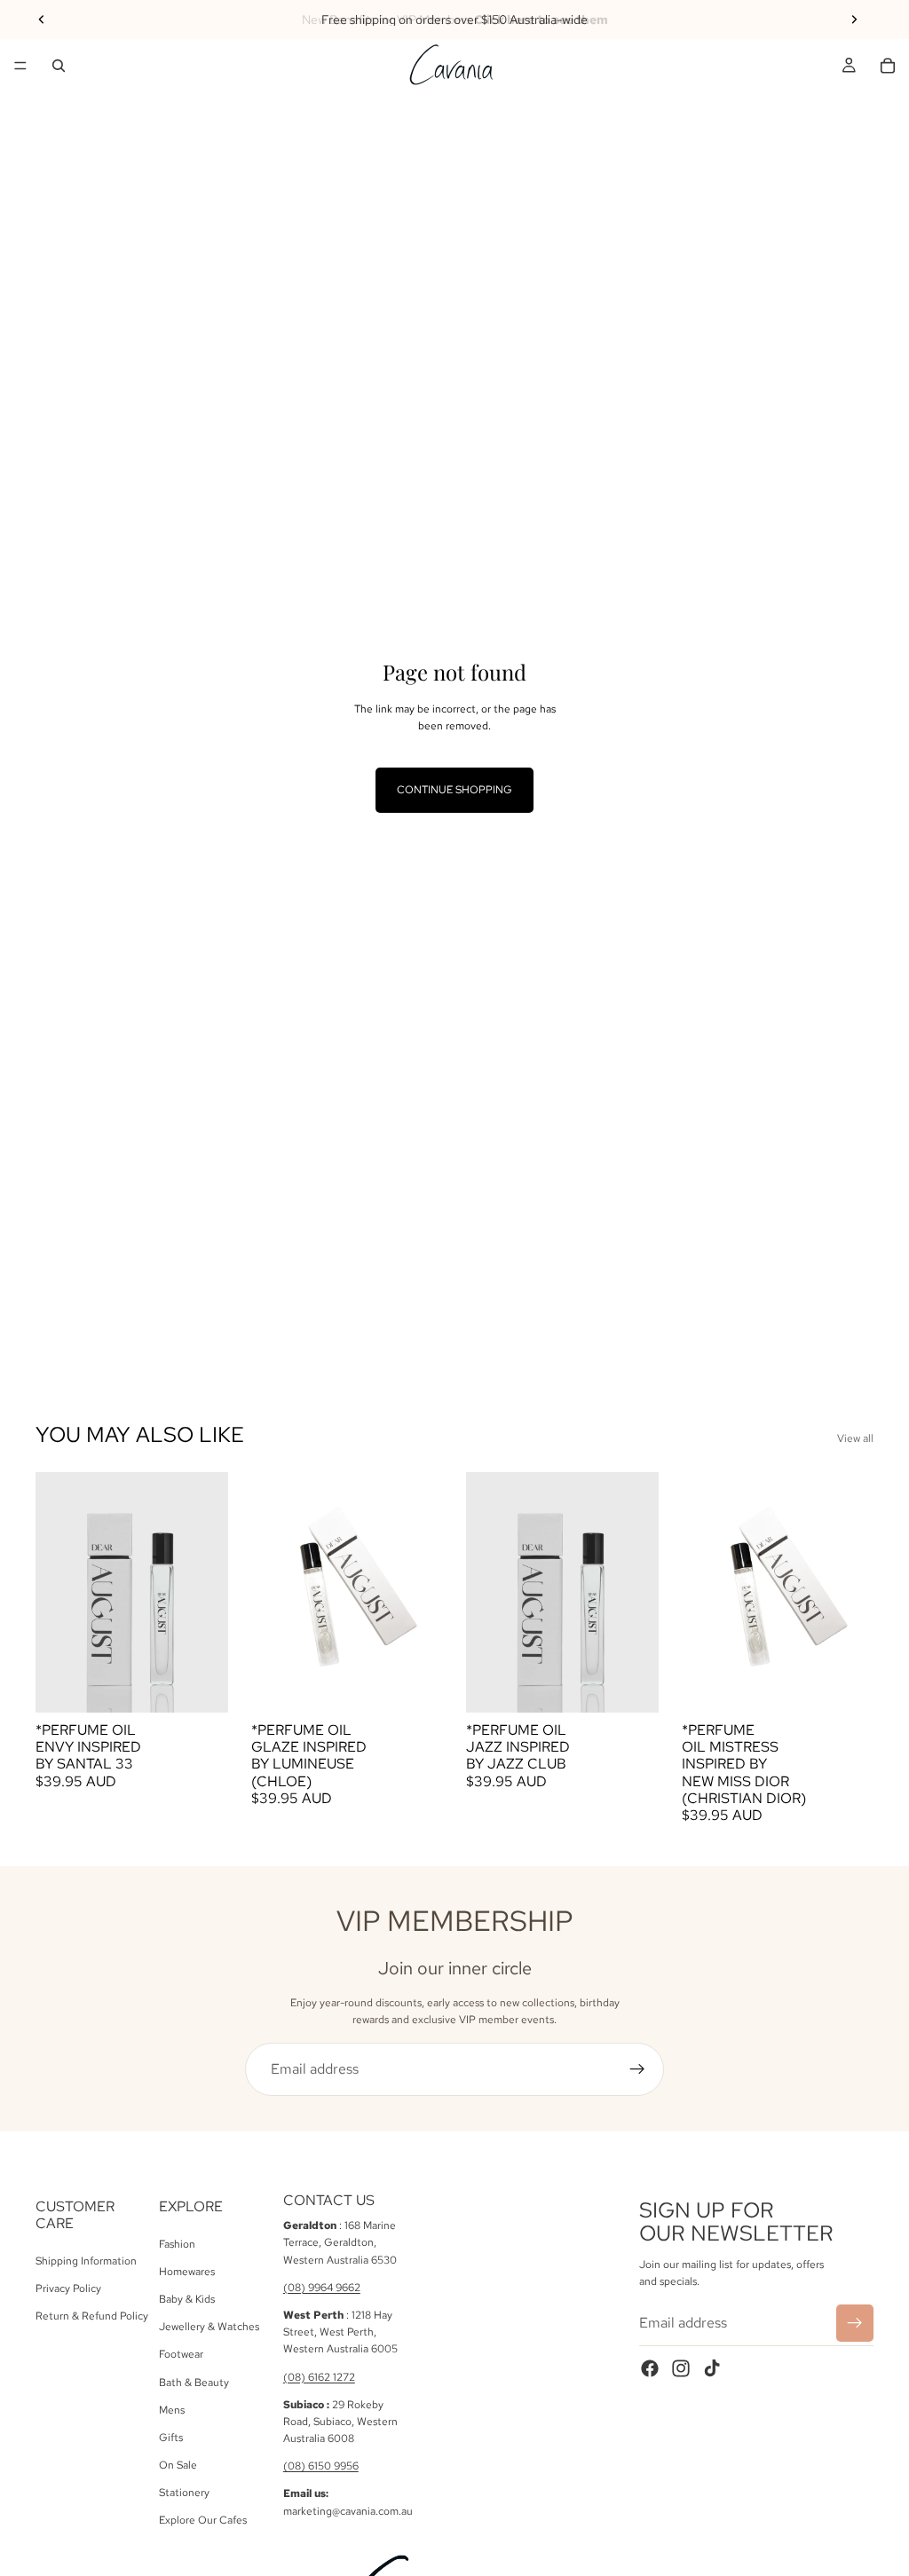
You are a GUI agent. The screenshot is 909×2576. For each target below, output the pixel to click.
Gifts (171, 2438)
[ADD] (201, 1685)
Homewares (187, 2272)
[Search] (59, 66)
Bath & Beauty (194, 2383)
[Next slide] (854, 20)
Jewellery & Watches (209, 2327)
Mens (172, 2410)
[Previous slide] (42, 20)
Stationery (184, 2493)
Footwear (181, 2355)
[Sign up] (637, 2069)
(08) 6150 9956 (321, 2466)
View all (855, 1438)
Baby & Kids (187, 2299)
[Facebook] (650, 2368)
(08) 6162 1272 (319, 2377)
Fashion (177, 2244)
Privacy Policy (68, 2288)
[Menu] (20, 66)
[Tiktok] (712, 2368)
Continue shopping (454, 790)
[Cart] (888, 66)
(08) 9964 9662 (322, 2288)
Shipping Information (86, 2261)
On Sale (178, 2465)
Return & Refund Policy (92, 2316)
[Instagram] (681, 2368)
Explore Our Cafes (203, 2521)
